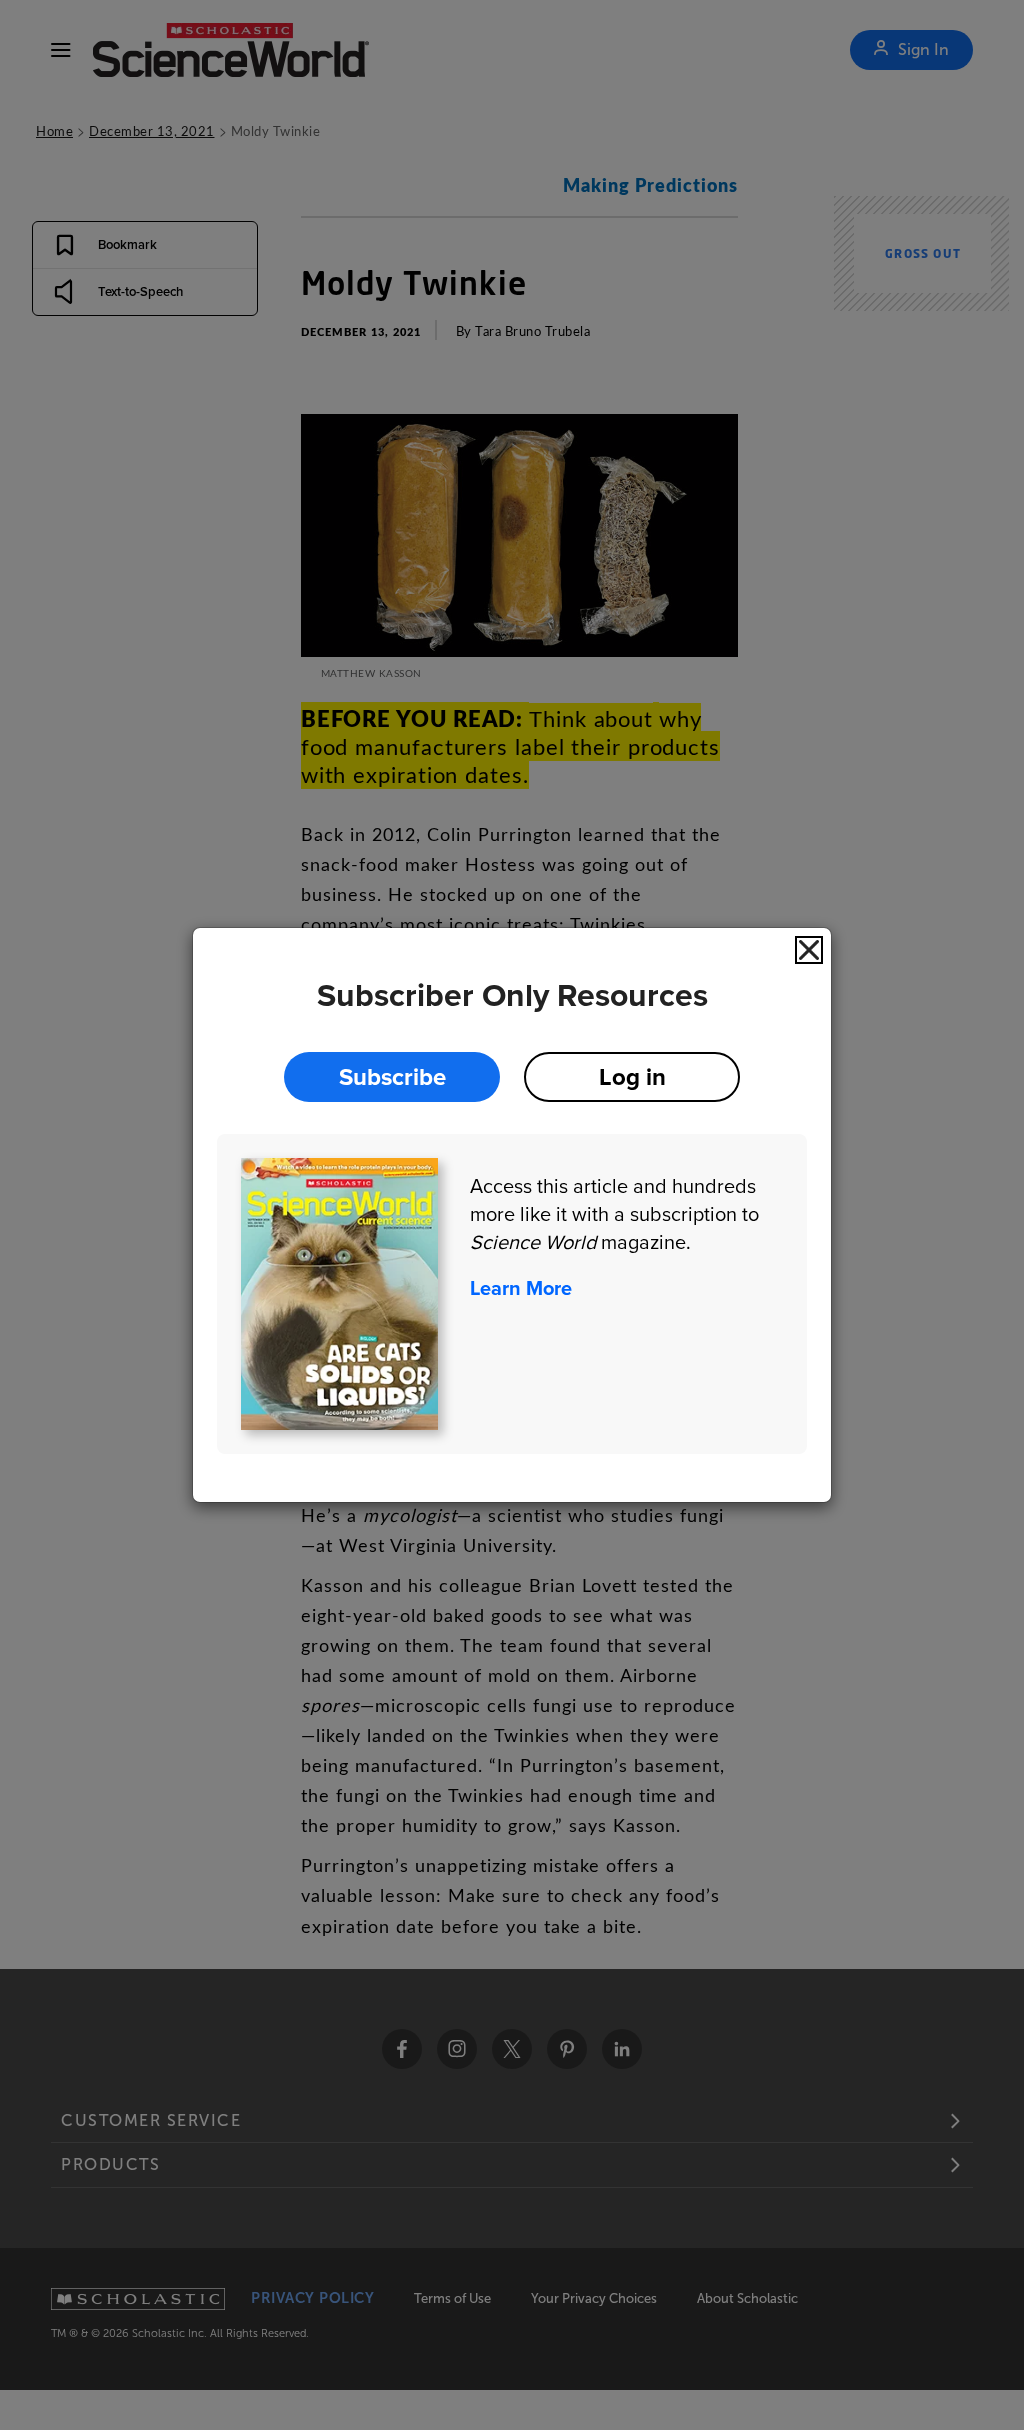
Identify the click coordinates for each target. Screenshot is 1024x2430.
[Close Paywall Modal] (809, 950)
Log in (632, 1076)
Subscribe (392, 1076)
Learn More (521, 1288)
